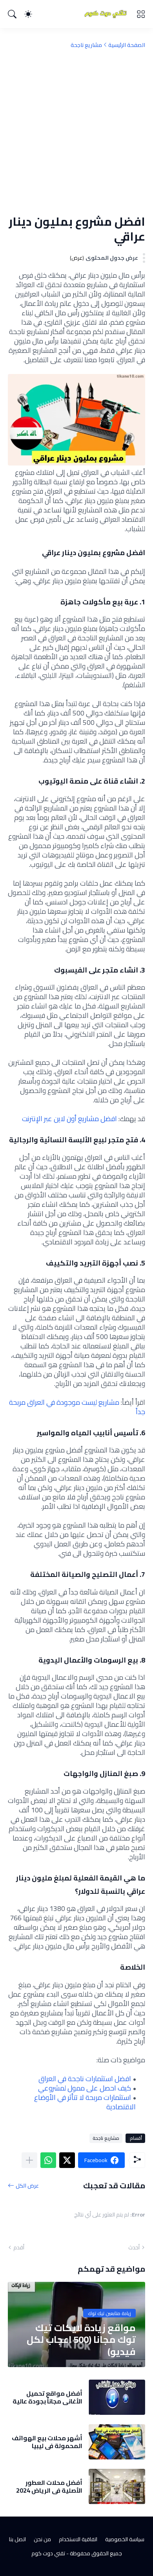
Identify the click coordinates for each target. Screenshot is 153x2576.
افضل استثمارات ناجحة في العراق (85, 2079)
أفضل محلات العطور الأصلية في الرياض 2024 (49, 2487)
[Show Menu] (141, 14)
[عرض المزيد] (29, 2160)
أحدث (134, 2247)
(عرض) (77, 258)
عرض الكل (27, 2185)
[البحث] (12, 14)
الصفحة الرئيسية (127, 45)
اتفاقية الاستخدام (78, 2539)
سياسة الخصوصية (125, 2539)
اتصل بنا (17, 2539)
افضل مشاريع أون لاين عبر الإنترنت (69, 1119)
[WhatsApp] (48, 2160)
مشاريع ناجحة (86, 45)
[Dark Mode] (28, 14)
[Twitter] (67, 2160)
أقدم (19, 2247)
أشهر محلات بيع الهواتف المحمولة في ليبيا (47, 2442)
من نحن (42, 2539)
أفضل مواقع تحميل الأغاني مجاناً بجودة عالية (47, 2397)
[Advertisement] (76, 131)
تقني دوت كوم (48, 2553)
